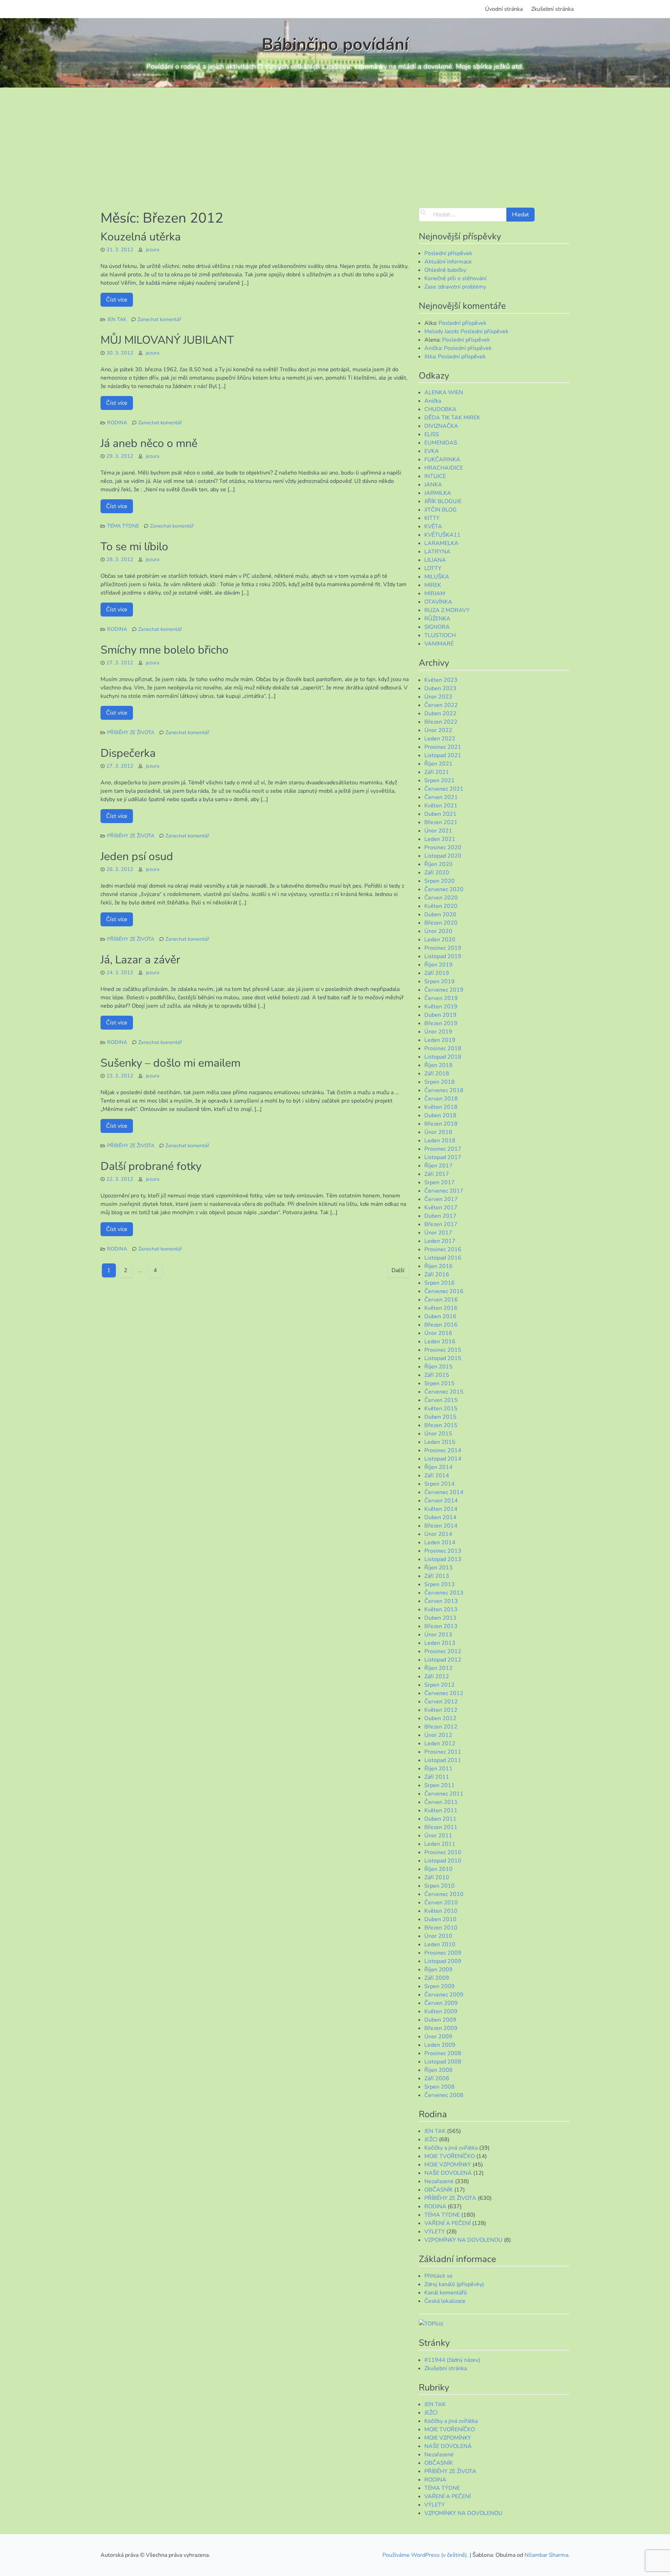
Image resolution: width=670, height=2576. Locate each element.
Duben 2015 (440, 1417)
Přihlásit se (438, 2276)
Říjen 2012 (438, 1668)
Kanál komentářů (446, 2293)
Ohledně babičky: (446, 270)
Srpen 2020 (440, 881)
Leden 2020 (440, 940)
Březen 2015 (441, 1425)
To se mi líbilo (134, 547)
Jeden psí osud (137, 856)
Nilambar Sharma (546, 2555)
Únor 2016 (438, 1333)
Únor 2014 (438, 1534)
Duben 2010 (440, 1919)
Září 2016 (437, 1275)
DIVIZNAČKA (441, 426)
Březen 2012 (441, 1727)
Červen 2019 (441, 998)
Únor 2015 (438, 1434)
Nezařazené (439, 2181)
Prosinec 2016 (443, 1249)
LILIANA (435, 560)
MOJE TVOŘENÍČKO (450, 2156)
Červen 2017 (441, 1199)
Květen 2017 (441, 1208)
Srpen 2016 (440, 1283)
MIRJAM (435, 593)
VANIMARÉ (439, 644)
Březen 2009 (441, 2028)
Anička (433, 348)
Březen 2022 (441, 722)
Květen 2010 (441, 1911)
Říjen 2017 (438, 1166)
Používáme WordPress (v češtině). (426, 2555)
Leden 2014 (440, 1543)
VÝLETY (435, 2232)
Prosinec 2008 (443, 2053)
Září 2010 (437, 1877)
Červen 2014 (441, 1501)
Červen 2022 (441, 705)
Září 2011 (437, 1777)
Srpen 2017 (440, 1182)
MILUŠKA (437, 577)
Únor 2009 (438, 2037)
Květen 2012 (441, 1710)
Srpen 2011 (440, 1785)
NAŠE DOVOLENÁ (448, 2173)
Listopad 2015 (443, 1358)
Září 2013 (437, 1576)
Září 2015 (437, 1375)
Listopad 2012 (443, 1660)
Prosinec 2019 (443, 948)
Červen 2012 (441, 1702)
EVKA (432, 451)
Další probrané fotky (151, 1166)
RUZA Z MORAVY (447, 610)
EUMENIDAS (441, 443)
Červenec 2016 (444, 1291)
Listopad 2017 (443, 1157)
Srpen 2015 (440, 1383)
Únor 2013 (438, 1635)
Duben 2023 (440, 688)
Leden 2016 (440, 1342)
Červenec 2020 (444, 889)
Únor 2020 (438, 931)
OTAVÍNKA (438, 602)
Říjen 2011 (438, 1769)
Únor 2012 (438, 1735)
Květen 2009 (441, 2011)
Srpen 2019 (440, 981)
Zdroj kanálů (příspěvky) (454, 2284)
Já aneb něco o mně (149, 443)
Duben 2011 (440, 1819)
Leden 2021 (440, 839)
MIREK (433, 585)
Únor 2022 (438, 730)
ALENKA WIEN (444, 393)
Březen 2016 (441, 1325)
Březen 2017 (441, 1224)
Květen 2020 (441, 906)
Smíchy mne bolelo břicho (165, 650)
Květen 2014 (441, 1509)
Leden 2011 (440, 1844)
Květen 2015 (441, 1409)
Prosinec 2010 (443, 1852)
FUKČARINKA (442, 460)
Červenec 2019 (444, 990)
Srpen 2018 (440, 1082)
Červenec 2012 (444, 1693)
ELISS (432, 434)
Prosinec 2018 (443, 1048)
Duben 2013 (440, 1618)
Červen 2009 (441, 2003)
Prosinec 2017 (443, 1149)
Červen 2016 (441, 1300)
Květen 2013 (441, 1610)
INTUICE (435, 476)
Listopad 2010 (443, 1861)
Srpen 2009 (440, 1986)
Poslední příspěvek (448, 253)
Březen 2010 (441, 1928)
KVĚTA (433, 527)
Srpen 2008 (440, 2087)
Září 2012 (437, 1677)
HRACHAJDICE (444, 468)
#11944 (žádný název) (452, 2360)
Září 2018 (437, 1074)
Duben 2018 (440, 1115)
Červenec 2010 (444, 1894)
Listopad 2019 (443, 956)
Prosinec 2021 (443, 747)
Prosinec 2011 (443, 1752)
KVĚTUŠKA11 (442, 535)
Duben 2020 (440, 914)
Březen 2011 (441, 1827)
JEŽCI (431, 2140)
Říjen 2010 (438, 1869)
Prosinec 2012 (443, 1651)
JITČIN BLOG (441, 510)
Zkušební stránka (552, 9)
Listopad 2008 (443, 2062)
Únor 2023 (438, 697)
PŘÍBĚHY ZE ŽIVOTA (131, 732)
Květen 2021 (441, 806)
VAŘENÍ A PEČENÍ (448, 2223)
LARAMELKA (441, 543)
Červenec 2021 (444, 789)
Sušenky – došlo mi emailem (170, 1063)
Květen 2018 (441, 1107)
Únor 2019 (438, 1032)
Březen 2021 (441, 822)
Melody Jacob (441, 331)
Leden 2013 (440, 1643)
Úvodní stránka (504, 9)
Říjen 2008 (438, 2070)
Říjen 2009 (438, 1970)
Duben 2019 (440, 1015)
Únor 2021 (438, 831)
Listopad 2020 (443, 856)
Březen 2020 (441, 923)
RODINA (117, 423)
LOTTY (433, 568)
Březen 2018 (441, 1124)
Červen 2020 (441, 898)
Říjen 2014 (438, 1467)
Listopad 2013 (443, 1559)
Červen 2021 (441, 797)
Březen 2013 (441, 1626)
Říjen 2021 (438, 764)
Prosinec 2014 (443, 1450)
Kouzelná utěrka (141, 237)
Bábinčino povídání (335, 44)
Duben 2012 (440, 1718)
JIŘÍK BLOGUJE (443, 501)
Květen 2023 (441, 680)
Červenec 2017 (444, 1191)
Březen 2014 (441, 1526)
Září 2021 (437, 772)
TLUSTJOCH (440, 635)
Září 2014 (437, 1476)
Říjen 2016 (438, 1266)
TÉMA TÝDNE (123, 526)
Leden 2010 (440, 1944)
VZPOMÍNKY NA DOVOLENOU (463, 2240)
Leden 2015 (440, 1442)
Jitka (430, 357)
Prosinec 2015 (443, 1350)
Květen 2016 (441, 1308)
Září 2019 (437, 973)
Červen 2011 (441, 1802)
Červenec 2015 (444, 1392)
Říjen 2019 (438, 965)
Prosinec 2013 (443, 1551)
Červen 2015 (441, 1400)
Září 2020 (437, 873)
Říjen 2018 (438, 1065)
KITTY (432, 518)
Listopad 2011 (443, 1760)
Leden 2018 (440, 1141)
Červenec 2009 (444, 1995)
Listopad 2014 (443, 1459)
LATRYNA (437, 552)
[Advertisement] (335, 143)
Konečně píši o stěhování (455, 278)
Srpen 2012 (440, 1685)
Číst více (117, 300)
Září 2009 (437, 1978)
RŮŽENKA (437, 619)
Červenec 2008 (444, 2095)
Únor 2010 (438, 1936)
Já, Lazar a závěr (140, 960)
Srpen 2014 (440, 1484)
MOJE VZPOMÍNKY (448, 2165)
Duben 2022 (440, 714)
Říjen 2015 (438, 1367)
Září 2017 (437, 1174)
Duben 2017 (440, 1216)
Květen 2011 (441, 1810)
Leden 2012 (440, 1744)
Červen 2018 (441, 1099)
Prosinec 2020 (443, 848)
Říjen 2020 (438, 864)
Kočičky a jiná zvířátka (451, 2148)
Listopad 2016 (443, 1258)
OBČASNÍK (439, 2190)
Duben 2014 (440, 1517)
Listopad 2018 (443, 1057)
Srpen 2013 (440, 1584)
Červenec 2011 (444, 1794)
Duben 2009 (440, 2020)
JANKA (433, 485)
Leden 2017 (440, 1241)
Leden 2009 (440, 2045)
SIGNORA (437, 627)
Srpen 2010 (440, 1886)
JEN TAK (117, 319)
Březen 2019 (441, 1023)
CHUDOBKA (440, 409)
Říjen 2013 (438, 1568)
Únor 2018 (438, 1132)
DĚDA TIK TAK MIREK (452, 418)
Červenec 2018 (444, 1090)
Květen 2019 (441, 1007)
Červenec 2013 (444, 1593)
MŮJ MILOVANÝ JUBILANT (167, 340)
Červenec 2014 (444, 1492)
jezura (153, 249)
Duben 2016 (440, 1316)
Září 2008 (437, 2078)
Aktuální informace (448, 262)
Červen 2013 (441, 1601)
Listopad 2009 (443, 1961)
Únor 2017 (438, 1233)
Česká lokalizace (445, 2301)
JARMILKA (438, 493)
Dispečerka (128, 753)
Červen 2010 (441, 1903)
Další (398, 1270)
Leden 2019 (440, 1040)
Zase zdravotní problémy (455, 287)
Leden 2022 (440, 739)
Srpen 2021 (440, 781)
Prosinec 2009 (443, 1953)
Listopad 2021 (443, 755)
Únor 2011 (438, 1836)
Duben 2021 (440, 814)
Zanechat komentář (159, 319)
